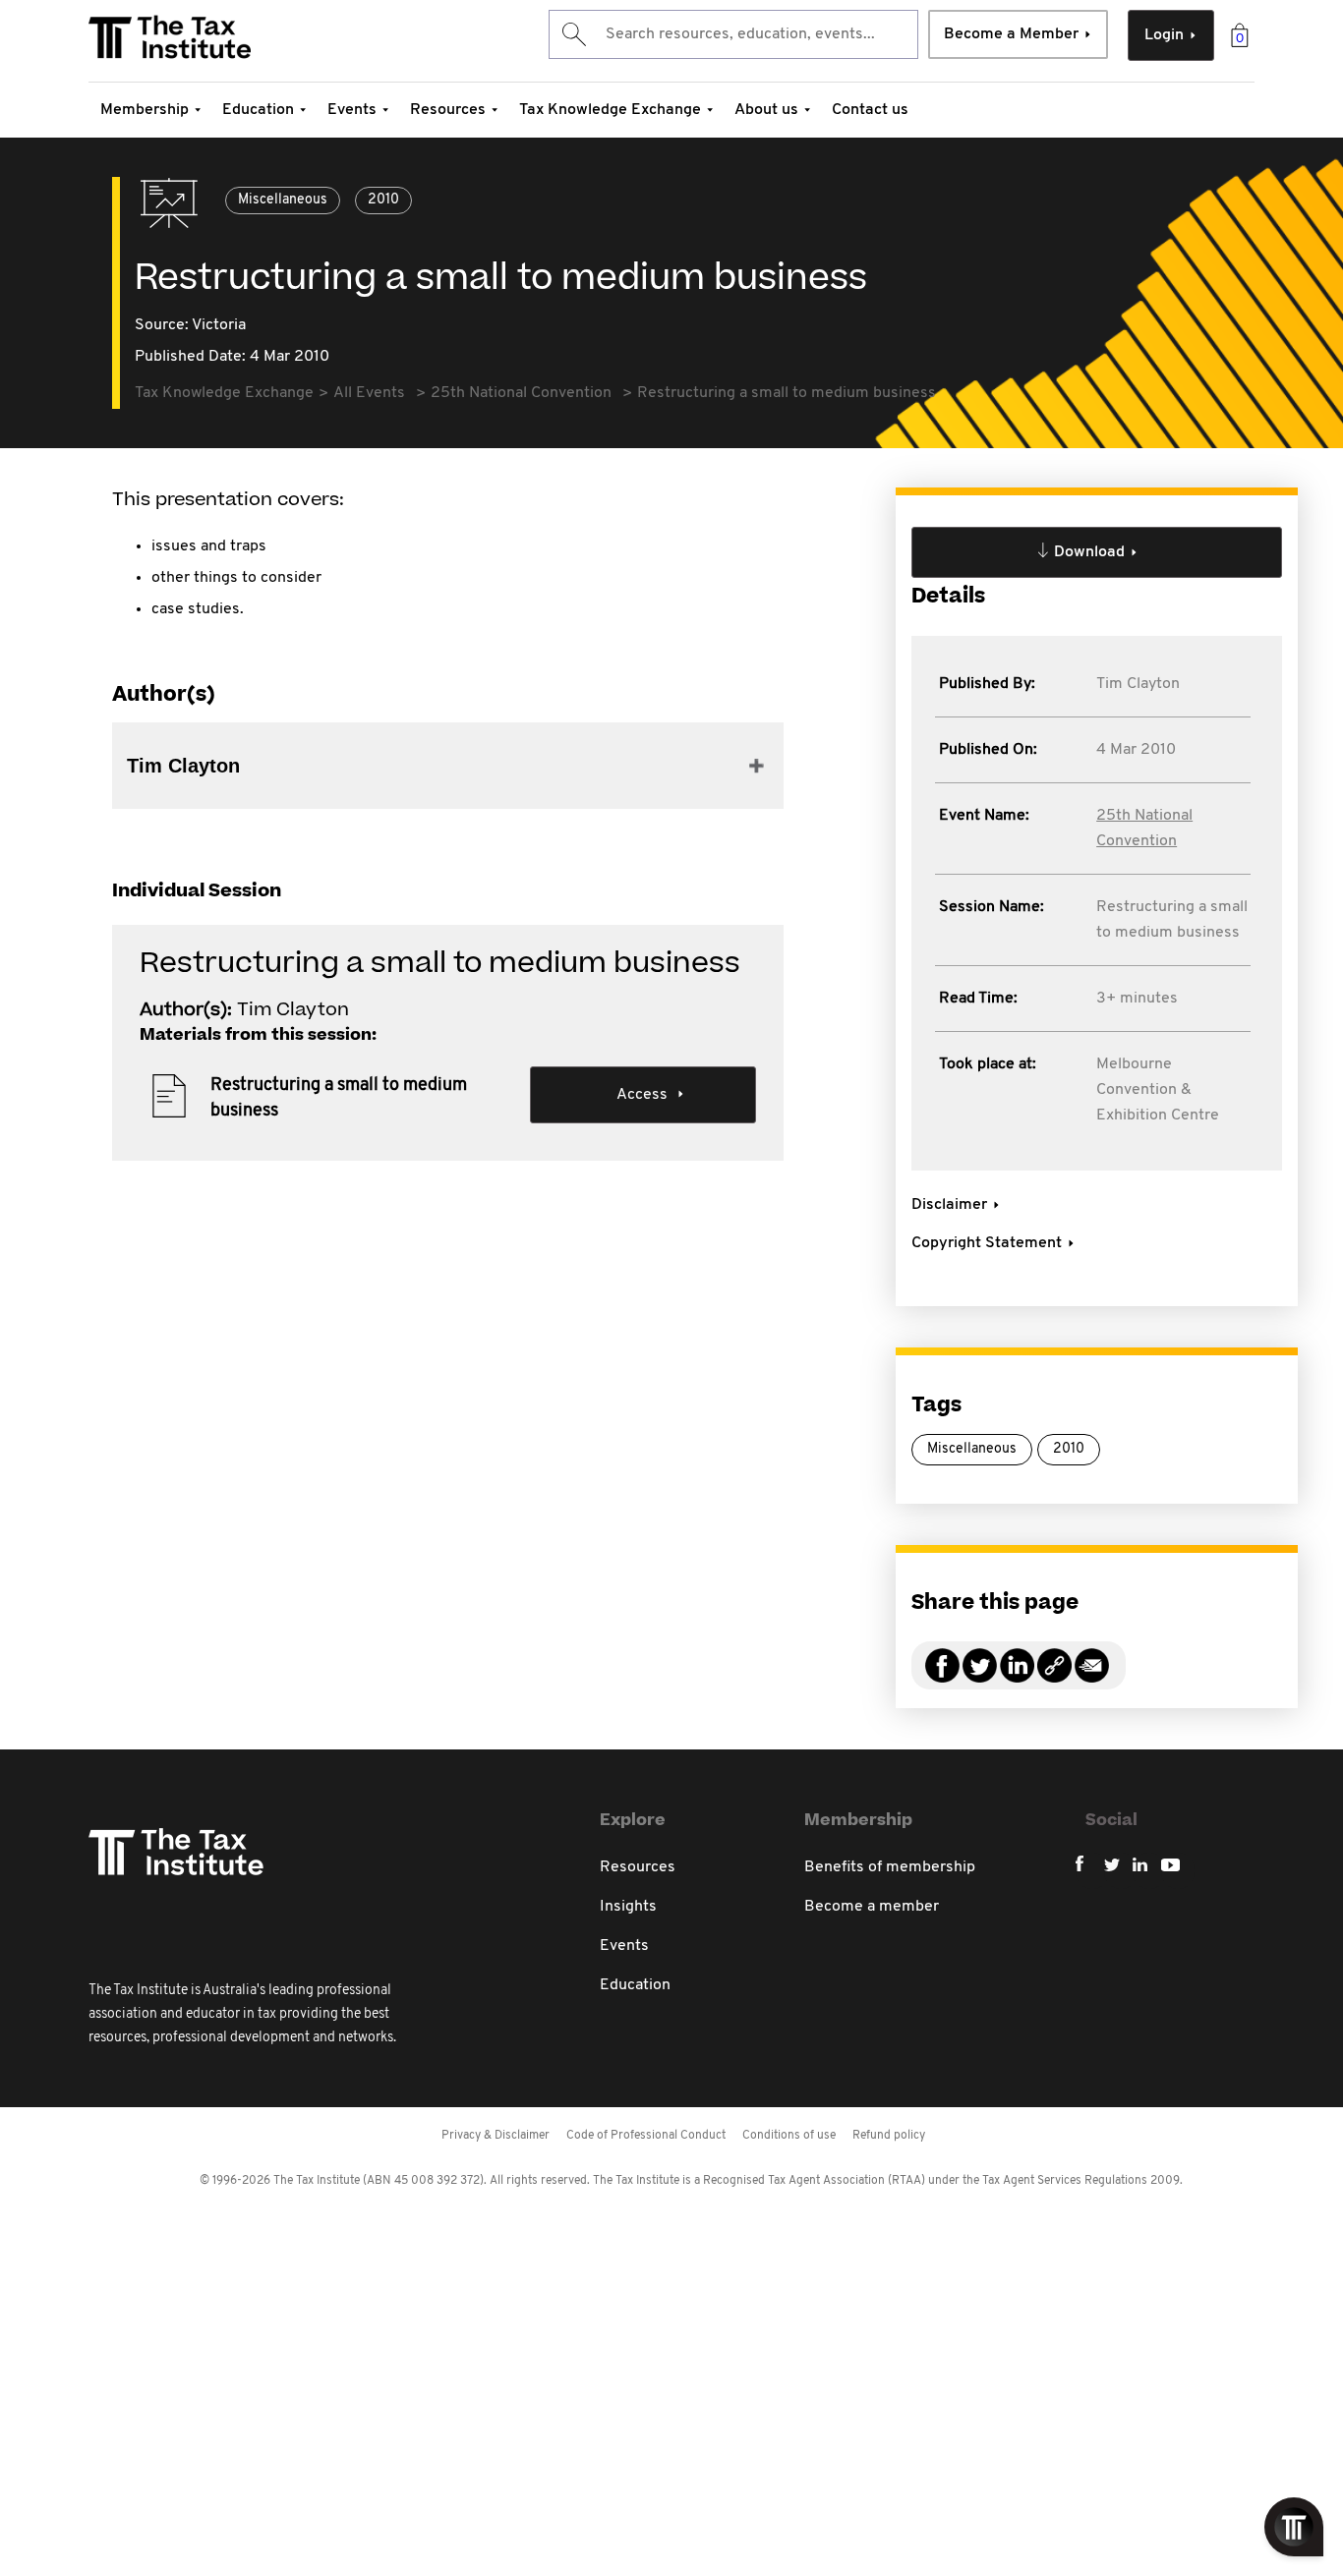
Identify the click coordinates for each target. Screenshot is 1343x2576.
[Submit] (573, 34)
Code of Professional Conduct (646, 2136)
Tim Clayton (1138, 684)
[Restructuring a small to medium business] (1054, 1677)
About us (766, 110)
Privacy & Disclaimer (496, 2136)
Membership (145, 110)
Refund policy (889, 2136)
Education (258, 110)
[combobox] (733, 34)
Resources (448, 110)
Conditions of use (789, 2136)
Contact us (870, 110)
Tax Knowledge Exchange (610, 110)
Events (352, 110)
